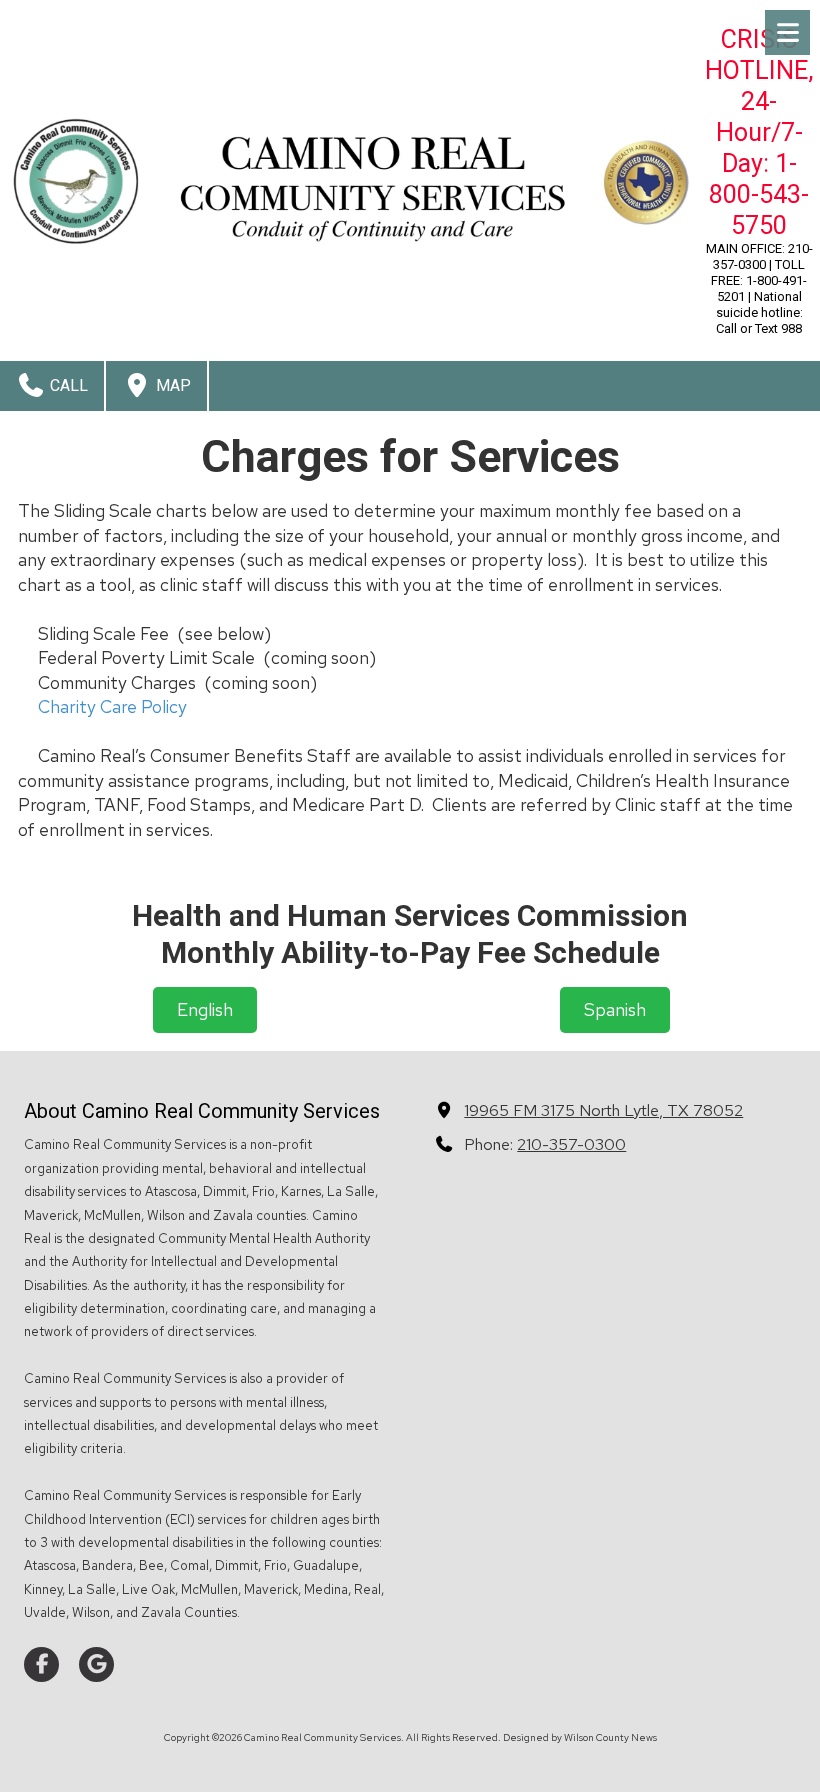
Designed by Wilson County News (580, 1737)
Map (171, 385)
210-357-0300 (571, 1144)
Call (67, 385)
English (205, 1009)
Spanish (615, 1009)
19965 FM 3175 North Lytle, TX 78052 (603, 1110)
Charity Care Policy (112, 706)
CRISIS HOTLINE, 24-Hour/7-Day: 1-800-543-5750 (759, 132)
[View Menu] (787, 32)
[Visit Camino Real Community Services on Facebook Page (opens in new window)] (41, 1664)
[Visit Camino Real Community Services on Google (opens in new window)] (96, 1664)
